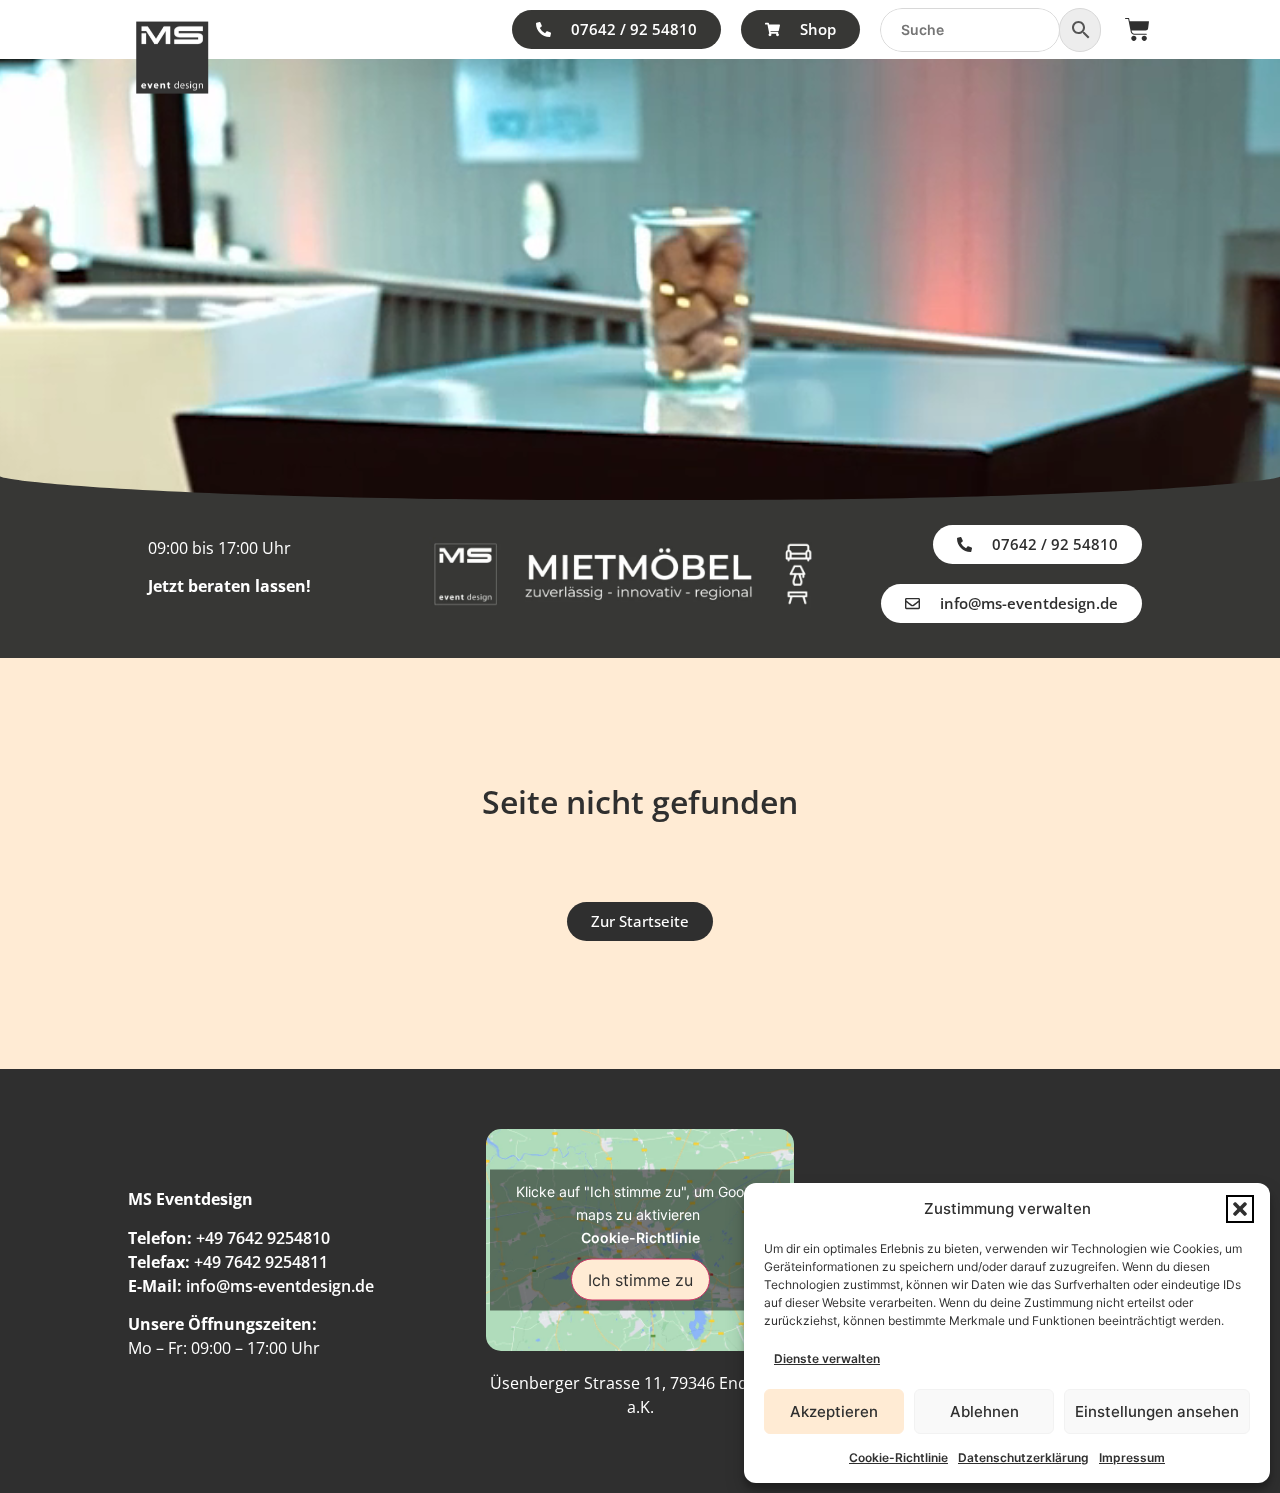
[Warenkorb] (1137, 29)
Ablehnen (984, 1411)
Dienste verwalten (827, 1358)
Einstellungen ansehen (1157, 1411)
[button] (1240, 1209)
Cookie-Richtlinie (898, 1457)
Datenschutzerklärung (1023, 1457)
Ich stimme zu (640, 1279)
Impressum (1132, 1457)
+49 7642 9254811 (261, 1262)
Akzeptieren (834, 1411)
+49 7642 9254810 (263, 1238)
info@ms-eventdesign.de (280, 1286)
